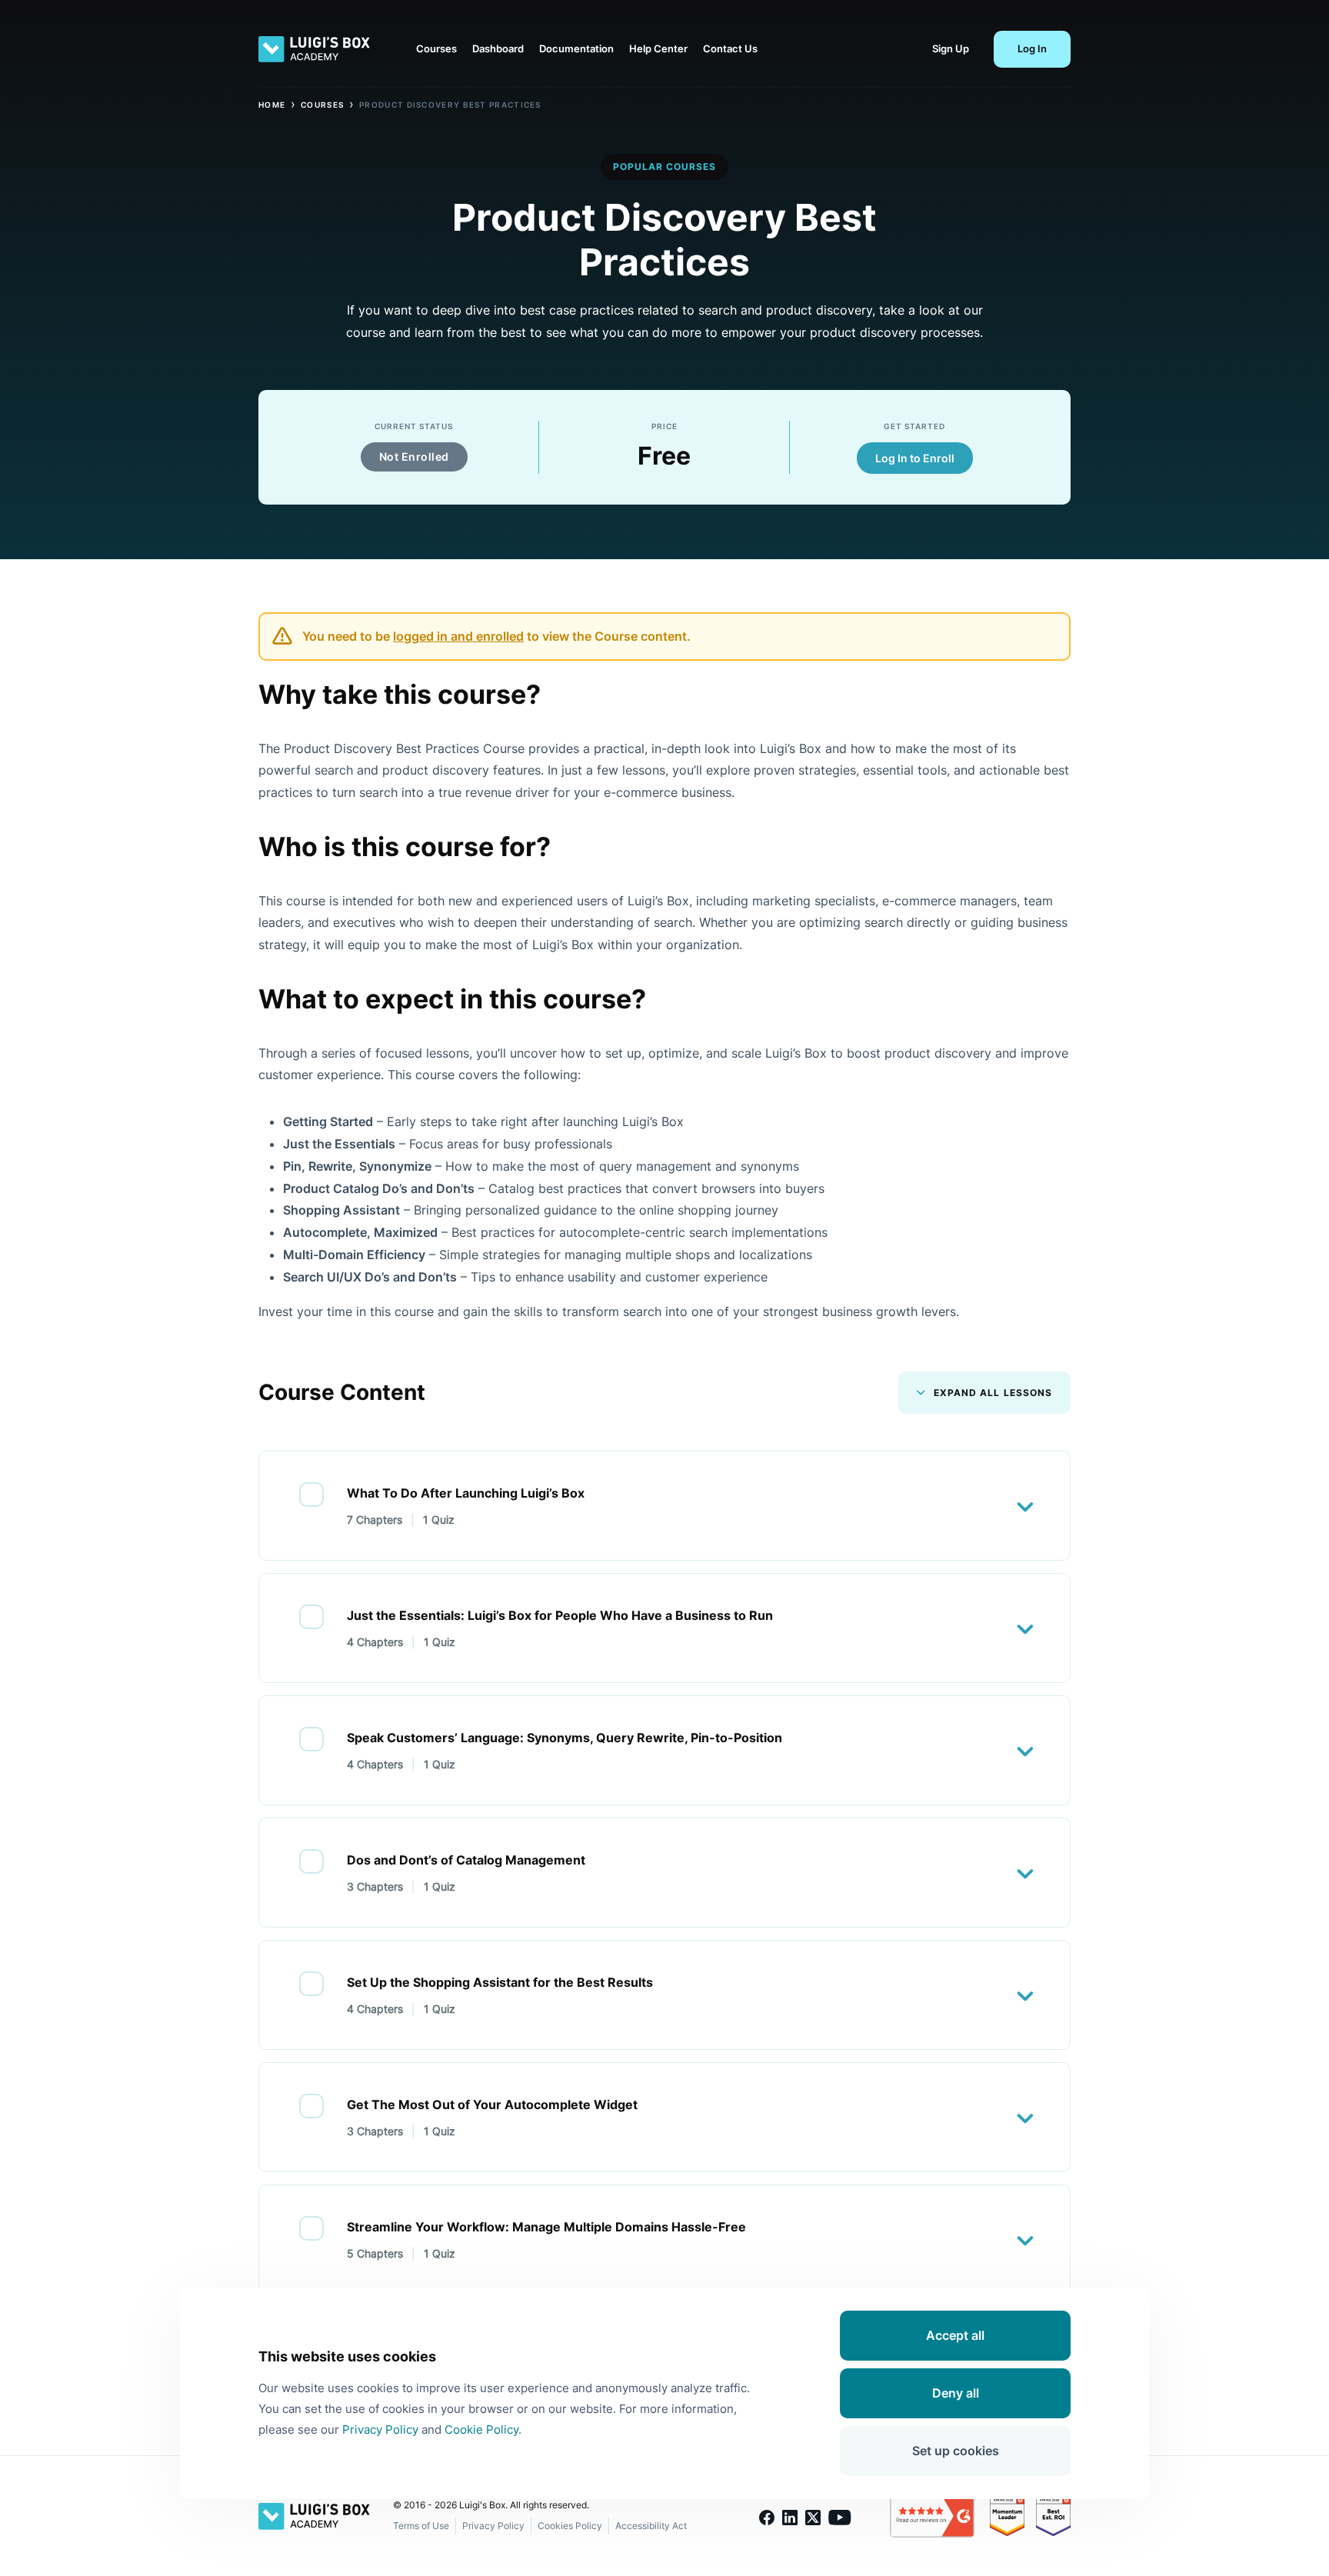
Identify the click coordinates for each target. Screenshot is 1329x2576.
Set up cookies (956, 2451)
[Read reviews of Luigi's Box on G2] (940, 2516)
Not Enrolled (414, 457)
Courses (436, 48)
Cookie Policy (481, 2429)
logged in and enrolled (458, 636)
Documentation (576, 48)
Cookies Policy (570, 2526)
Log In (1032, 48)
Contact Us (730, 48)
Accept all (955, 2335)
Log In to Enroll (915, 458)
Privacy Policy (493, 2526)
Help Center (658, 48)
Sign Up (951, 48)
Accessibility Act (651, 2526)
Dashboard (498, 48)
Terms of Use (421, 2526)
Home (272, 105)
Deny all (956, 2393)
